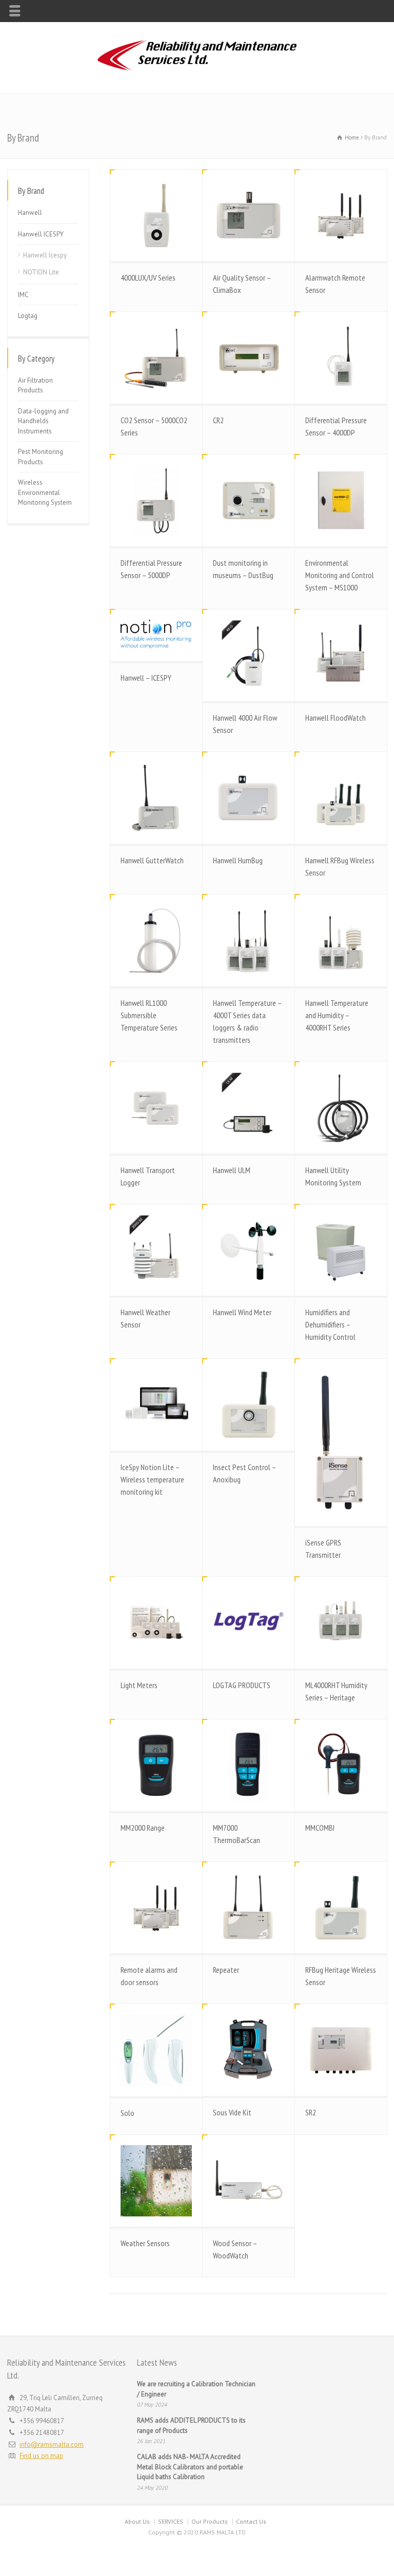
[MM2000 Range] (156, 1765)
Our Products (210, 2521)
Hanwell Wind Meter (242, 1312)
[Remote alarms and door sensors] (156, 1908)
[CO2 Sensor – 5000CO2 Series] (156, 358)
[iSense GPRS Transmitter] (341, 1442)
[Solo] (156, 2050)
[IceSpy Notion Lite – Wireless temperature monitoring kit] (156, 1405)
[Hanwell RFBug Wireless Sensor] (341, 798)
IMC (23, 295)
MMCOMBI (320, 1828)
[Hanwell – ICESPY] (156, 635)
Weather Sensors (145, 2243)
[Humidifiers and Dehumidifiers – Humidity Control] (341, 1250)
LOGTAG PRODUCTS (242, 1685)
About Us (137, 2521)
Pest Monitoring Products (41, 457)
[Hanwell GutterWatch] (156, 798)
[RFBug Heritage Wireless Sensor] (341, 1908)
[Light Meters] (156, 1623)
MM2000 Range (143, 1828)
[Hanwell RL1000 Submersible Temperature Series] (156, 940)
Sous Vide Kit (232, 2112)
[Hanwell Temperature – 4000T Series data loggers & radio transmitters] (249, 940)
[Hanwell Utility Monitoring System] (341, 1108)
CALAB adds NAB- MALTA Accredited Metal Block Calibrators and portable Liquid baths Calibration (190, 2467)
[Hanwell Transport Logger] (156, 1108)
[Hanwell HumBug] (249, 798)
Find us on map (41, 2456)
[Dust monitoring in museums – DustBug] (249, 500)
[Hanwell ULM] (249, 1108)
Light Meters (139, 1685)
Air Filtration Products (35, 385)
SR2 (311, 2112)
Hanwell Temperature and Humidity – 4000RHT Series (337, 1015)
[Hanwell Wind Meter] (249, 1250)
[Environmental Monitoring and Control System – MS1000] (341, 500)
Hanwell (30, 213)
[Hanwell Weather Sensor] (156, 1250)
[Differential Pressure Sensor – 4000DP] (341, 358)
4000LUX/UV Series (148, 278)
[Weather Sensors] (156, 2181)
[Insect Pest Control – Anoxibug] (249, 1405)
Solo (127, 2113)
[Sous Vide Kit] (249, 2050)
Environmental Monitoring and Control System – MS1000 (340, 575)
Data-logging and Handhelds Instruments (43, 421)
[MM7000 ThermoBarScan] (249, 1765)
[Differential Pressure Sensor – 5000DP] (156, 500)
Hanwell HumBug (238, 860)
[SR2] (341, 2050)
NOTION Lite (41, 272)
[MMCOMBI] (341, 1765)
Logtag (28, 316)
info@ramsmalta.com (52, 2444)
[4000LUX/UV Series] (156, 216)
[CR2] (249, 358)
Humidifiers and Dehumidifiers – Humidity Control (330, 1324)
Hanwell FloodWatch (336, 718)
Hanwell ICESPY (41, 234)
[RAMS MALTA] (197, 72)
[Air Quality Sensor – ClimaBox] (249, 216)
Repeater (226, 1970)
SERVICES (171, 2521)
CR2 (218, 420)
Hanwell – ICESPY (146, 678)
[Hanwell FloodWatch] (341, 655)
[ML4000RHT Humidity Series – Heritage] (341, 1623)
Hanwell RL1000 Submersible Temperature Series (149, 1015)
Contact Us (251, 2521)
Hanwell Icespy (45, 255)
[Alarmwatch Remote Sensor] (341, 216)
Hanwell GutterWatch (152, 860)
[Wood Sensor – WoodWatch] (249, 2181)
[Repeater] (249, 1908)
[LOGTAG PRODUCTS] (249, 1623)
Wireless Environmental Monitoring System (45, 492)
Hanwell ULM (232, 1170)
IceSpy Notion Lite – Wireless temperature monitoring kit (152, 1479)
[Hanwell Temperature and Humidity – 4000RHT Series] (341, 940)
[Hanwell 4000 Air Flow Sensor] (249, 655)
